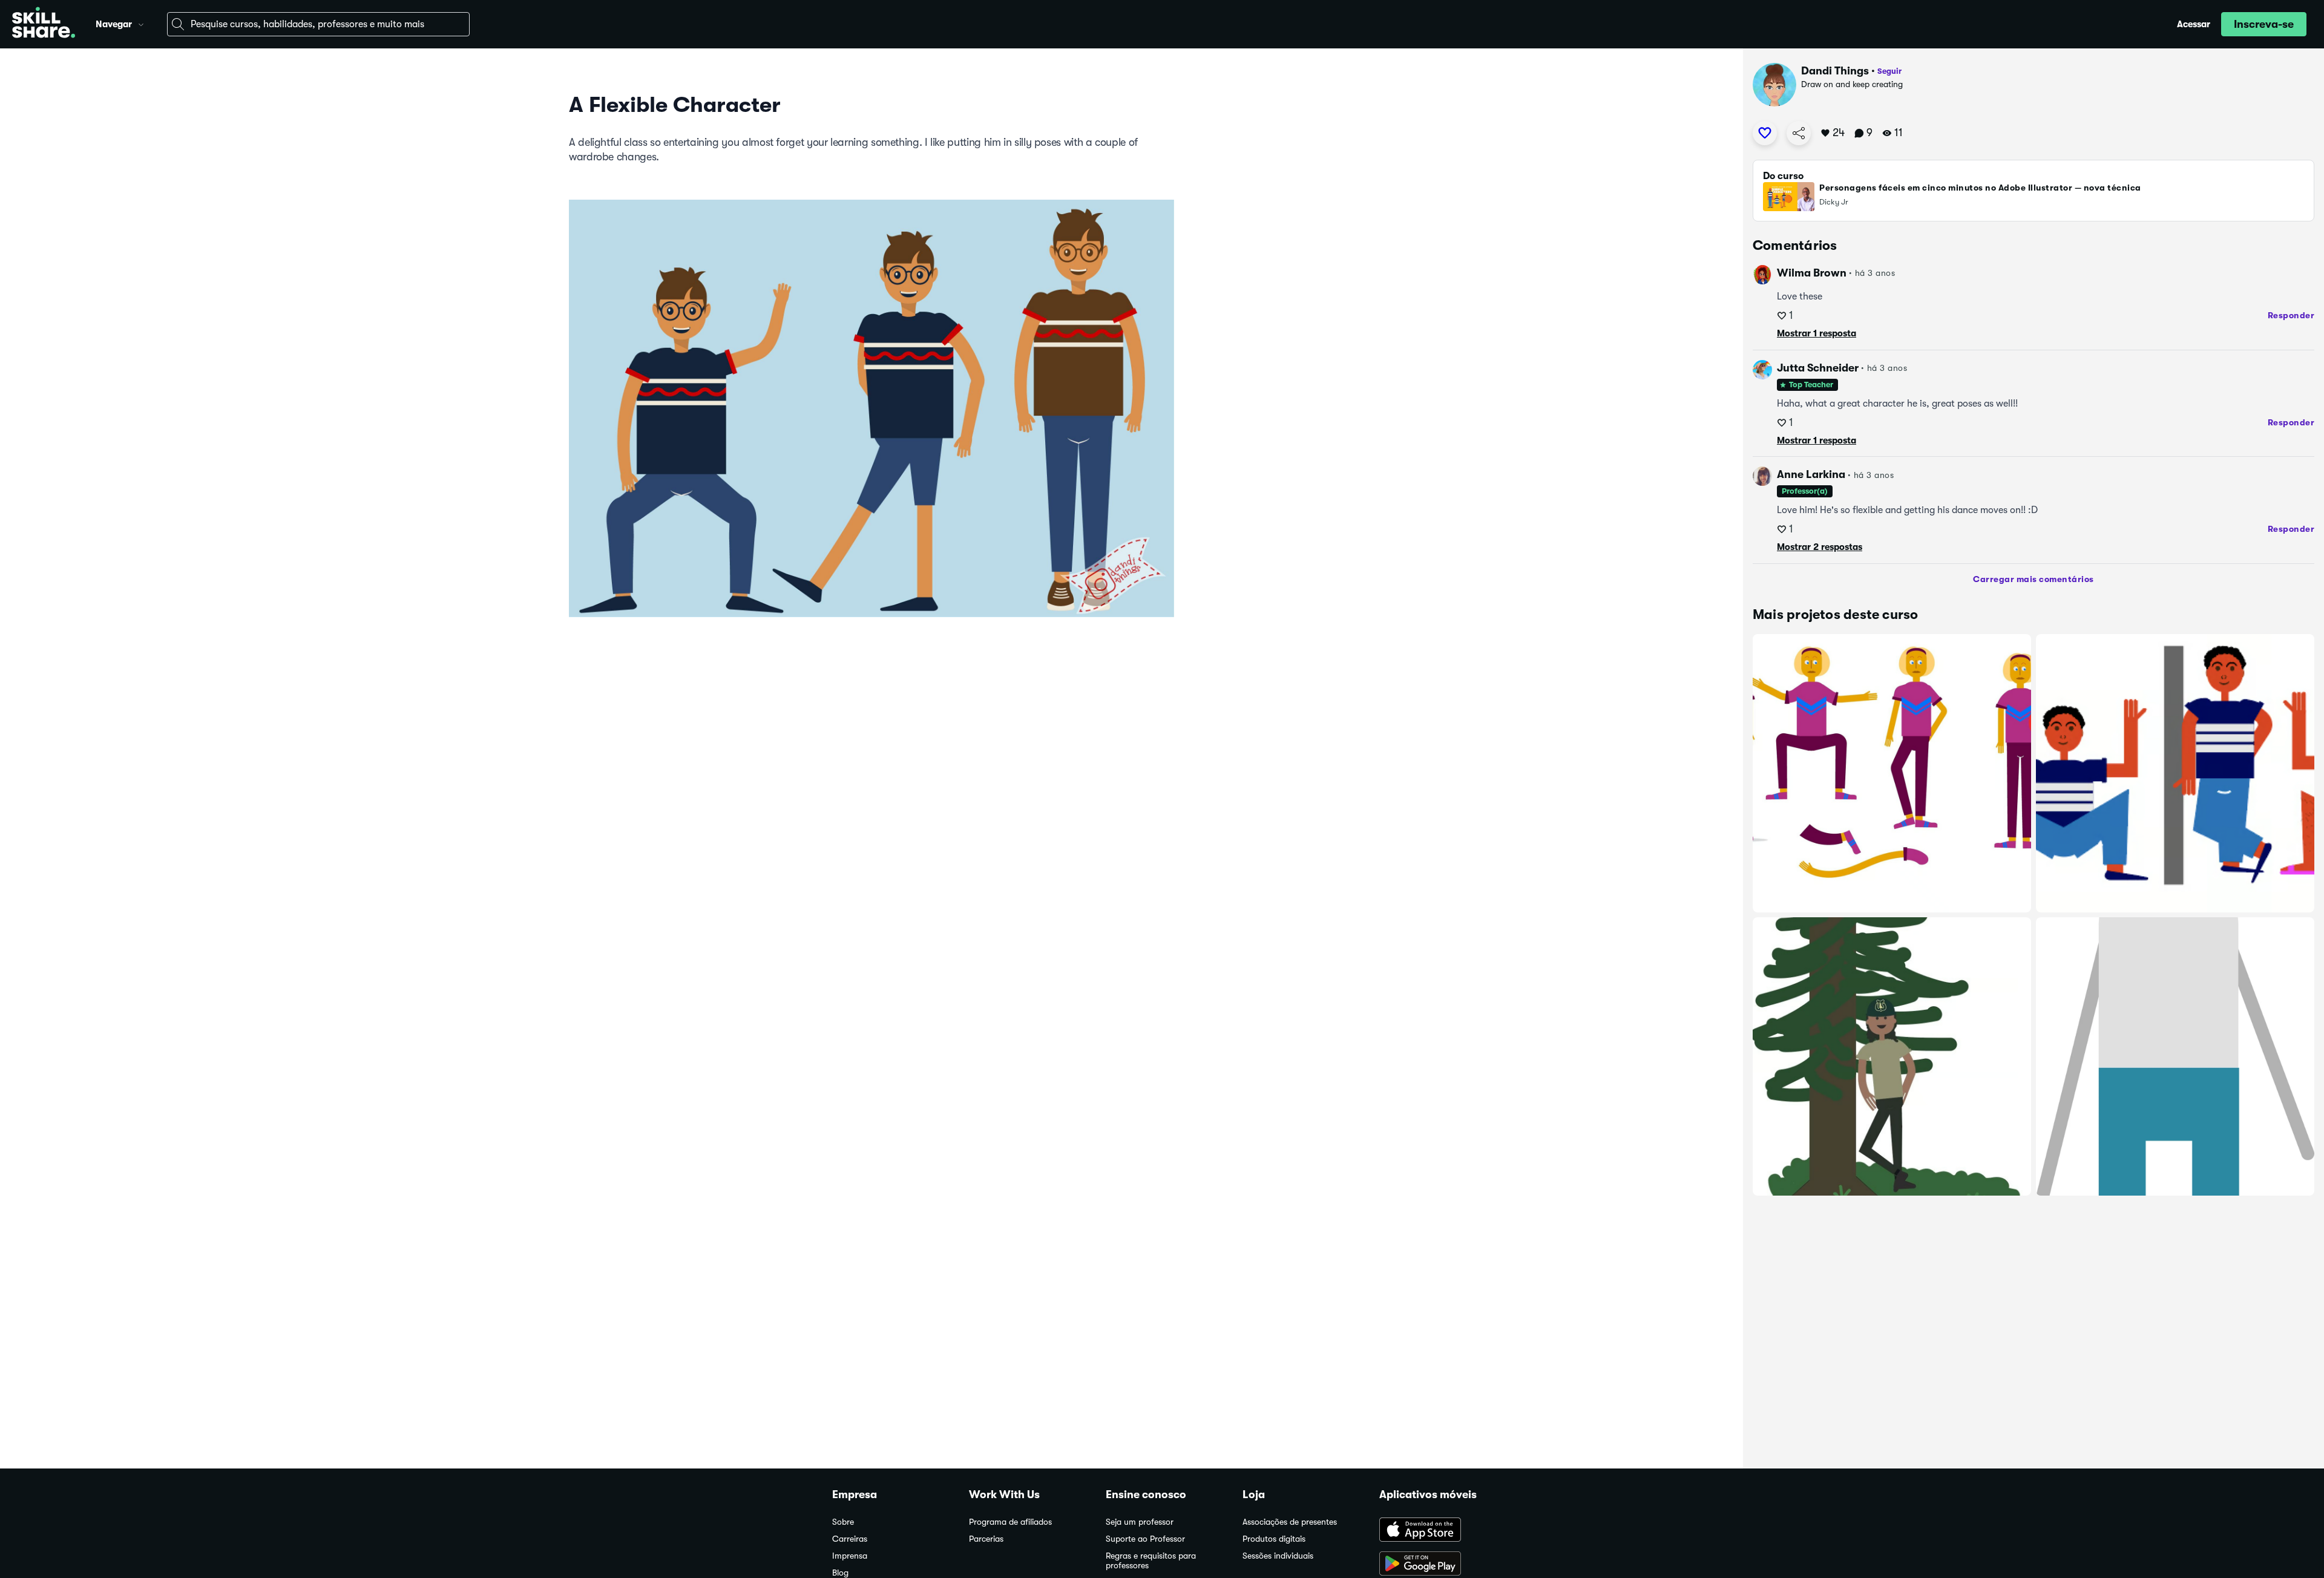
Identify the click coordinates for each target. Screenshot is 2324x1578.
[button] (141, 23)
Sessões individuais (1278, 1556)
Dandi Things (1835, 71)
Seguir (1889, 71)
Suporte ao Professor (1145, 1539)
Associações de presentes (1290, 1522)
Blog (840, 1573)
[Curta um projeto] (1765, 133)
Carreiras (850, 1539)
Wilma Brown (1812, 273)
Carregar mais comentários (2033, 579)
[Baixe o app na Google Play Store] (1436, 1565)
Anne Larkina (1811, 474)
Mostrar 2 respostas (1820, 547)
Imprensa (850, 1556)
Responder (2291, 315)
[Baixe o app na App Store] (1436, 1531)
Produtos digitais (1274, 1539)
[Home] (44, 24)
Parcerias (986, 1539)
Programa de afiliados (1010, 1522)
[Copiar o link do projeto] (1799, 133)
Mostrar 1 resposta (1817, 333)
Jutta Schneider (1818, 368)
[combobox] (318, 24)
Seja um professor (1140, 1522)
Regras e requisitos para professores (1151, 1561)
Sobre (843, 1522)
